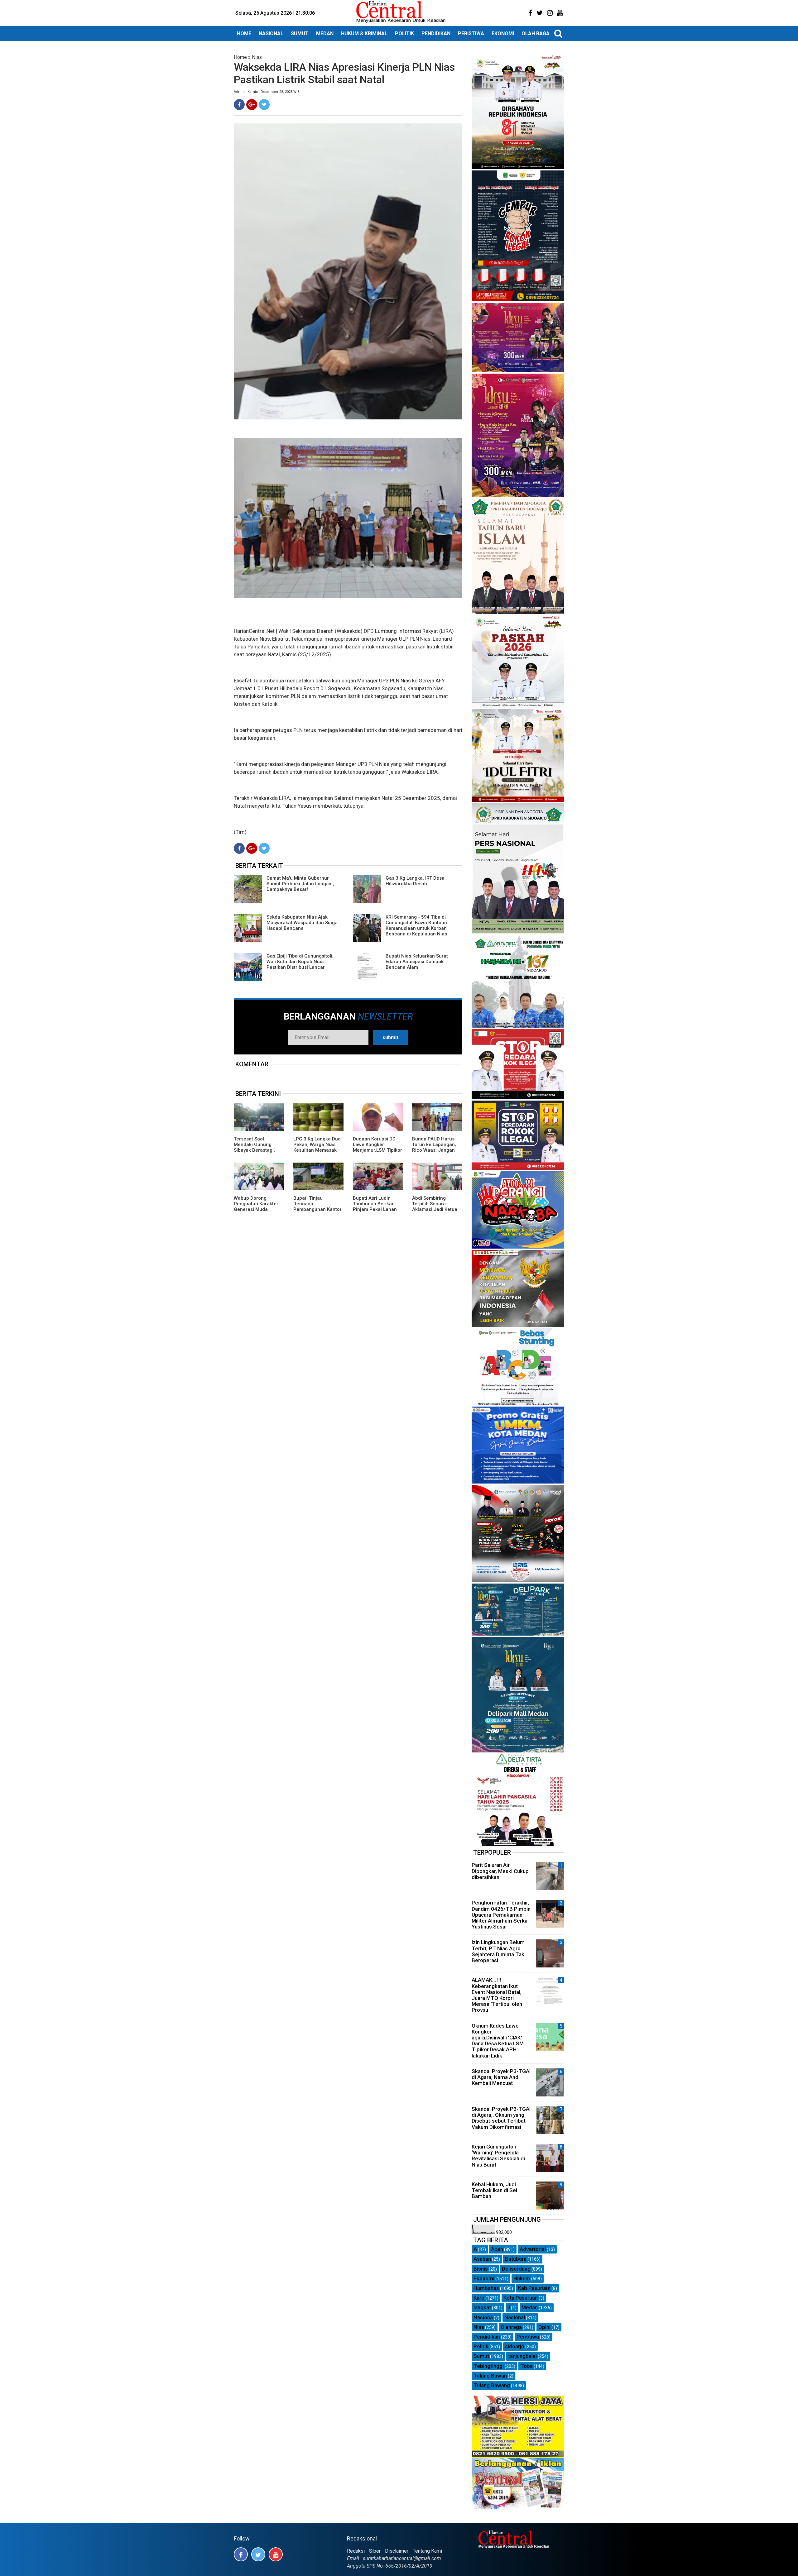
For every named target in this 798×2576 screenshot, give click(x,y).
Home (240, 57)
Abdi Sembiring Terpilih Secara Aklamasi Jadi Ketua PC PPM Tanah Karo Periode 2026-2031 (435, 1209)
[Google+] (252, 105)
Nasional (515, 2317)
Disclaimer (397, 2551)
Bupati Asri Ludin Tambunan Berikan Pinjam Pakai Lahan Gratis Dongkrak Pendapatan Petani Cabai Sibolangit (375, 1212)
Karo (479, 2298)
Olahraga (511, 2327)
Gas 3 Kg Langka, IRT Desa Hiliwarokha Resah (415, 881)
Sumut (481, 2356)
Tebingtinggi (489, 2366)
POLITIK (404, 33)
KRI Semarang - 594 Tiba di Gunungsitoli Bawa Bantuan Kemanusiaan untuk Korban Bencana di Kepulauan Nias (416, 925)
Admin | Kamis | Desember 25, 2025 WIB (267, 92)
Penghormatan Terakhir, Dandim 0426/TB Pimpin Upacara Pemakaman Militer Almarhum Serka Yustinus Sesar (501, 1915)
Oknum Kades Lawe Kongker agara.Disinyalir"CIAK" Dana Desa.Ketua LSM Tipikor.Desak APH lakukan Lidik (498, 2041)
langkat (482, 2307)
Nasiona (483, 2317)
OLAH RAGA (536, 33)
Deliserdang (516, 2269)
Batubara (516, 2259)
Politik (481, 2346)
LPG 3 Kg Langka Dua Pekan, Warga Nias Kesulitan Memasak (317, 1145)
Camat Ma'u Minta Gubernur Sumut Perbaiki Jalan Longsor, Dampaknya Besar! (300, 884)
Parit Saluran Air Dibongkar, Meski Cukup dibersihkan (500, 1871)
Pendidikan (487, 2337)
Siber (375, 2551)
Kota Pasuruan (521, 2298)
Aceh (497, 2249)
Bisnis (481, 2269)
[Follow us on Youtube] (276, 2554)
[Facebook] (239, 105)
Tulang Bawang (492, 2385)
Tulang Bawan (490, 2376)
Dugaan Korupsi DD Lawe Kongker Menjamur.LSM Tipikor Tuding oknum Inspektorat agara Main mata (377, 1153)
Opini (544, 2327)
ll (509, 2307)
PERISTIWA (471, 33)
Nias (257, 57)
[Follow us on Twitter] (258, 2554)
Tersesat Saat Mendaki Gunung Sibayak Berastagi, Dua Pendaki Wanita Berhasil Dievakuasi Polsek (256, 1153)
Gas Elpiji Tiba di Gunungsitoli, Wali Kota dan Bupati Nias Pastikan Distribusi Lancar (300, 962)
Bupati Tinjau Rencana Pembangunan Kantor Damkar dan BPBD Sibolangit (317, 1209)
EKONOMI (503, 33)
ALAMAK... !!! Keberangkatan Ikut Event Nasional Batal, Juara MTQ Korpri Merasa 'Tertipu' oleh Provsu (497, 1995)
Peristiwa (528, 2337)
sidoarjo (515, 2346)
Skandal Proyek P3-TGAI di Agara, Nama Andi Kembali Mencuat (501, 2077)
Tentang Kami (427, 2551)
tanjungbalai (522, 2356)
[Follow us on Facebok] (241, 2554)
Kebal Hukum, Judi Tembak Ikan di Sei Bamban (494, 2190)
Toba (526, 2366)
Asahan (482, 2259)
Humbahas (486, 2288)
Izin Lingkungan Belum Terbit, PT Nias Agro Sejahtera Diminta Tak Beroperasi (498, 1951)
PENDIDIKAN (436, 33)
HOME (244, 33)
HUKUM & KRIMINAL (364, 33)
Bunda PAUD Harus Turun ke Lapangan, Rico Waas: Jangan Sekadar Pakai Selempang (434, 1150)
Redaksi (356, 2551)
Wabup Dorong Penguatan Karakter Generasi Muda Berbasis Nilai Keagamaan (256, 1209)
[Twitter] (264, 105)
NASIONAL (271, 33)
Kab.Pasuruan (534, 2288)
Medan (530, 2307)
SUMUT (300, 33)
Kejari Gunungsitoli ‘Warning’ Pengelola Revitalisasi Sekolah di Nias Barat (498, 2156)
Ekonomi (484, 2278)
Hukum (522, 2278)
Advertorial (533, 2249)
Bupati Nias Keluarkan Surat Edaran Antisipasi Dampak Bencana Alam (417, 962)
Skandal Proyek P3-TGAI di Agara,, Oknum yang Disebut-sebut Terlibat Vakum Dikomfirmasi (501, 2118)
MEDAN (325, 33)
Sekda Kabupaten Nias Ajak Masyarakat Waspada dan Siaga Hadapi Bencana (302, 923)
